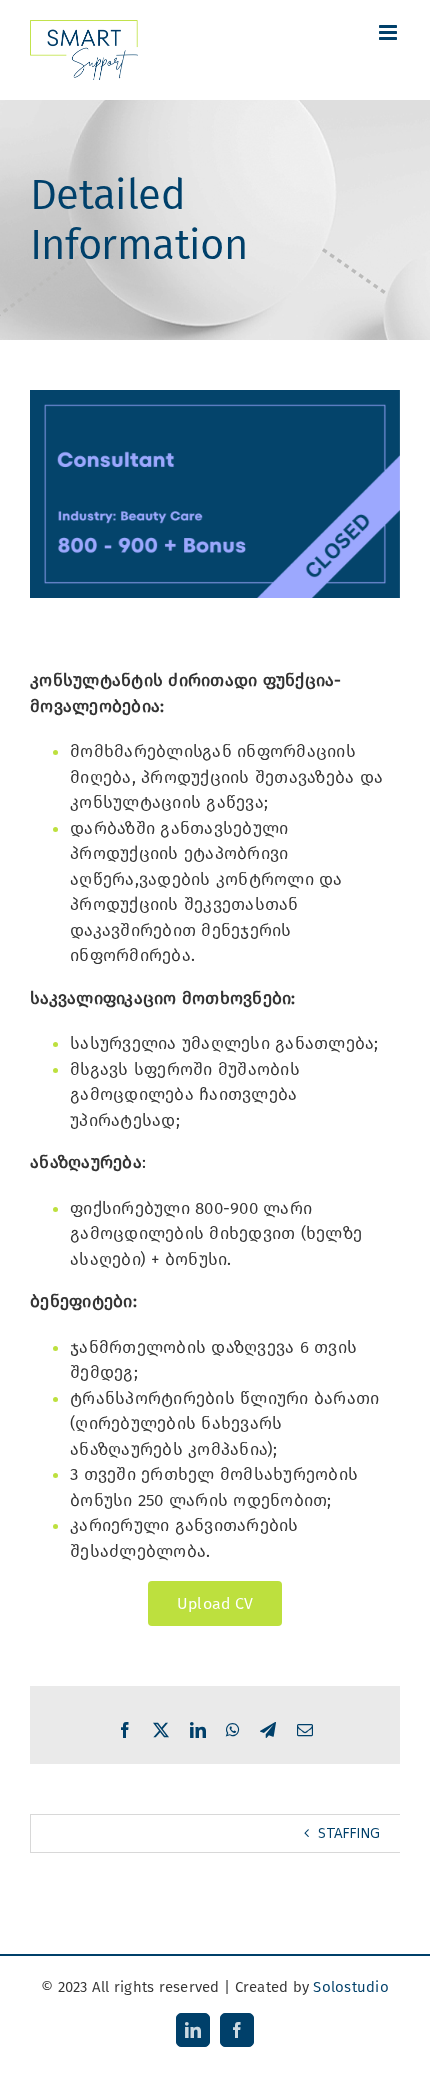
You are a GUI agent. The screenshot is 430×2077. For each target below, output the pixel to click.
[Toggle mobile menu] (389, 32)
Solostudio (351, 1987)
